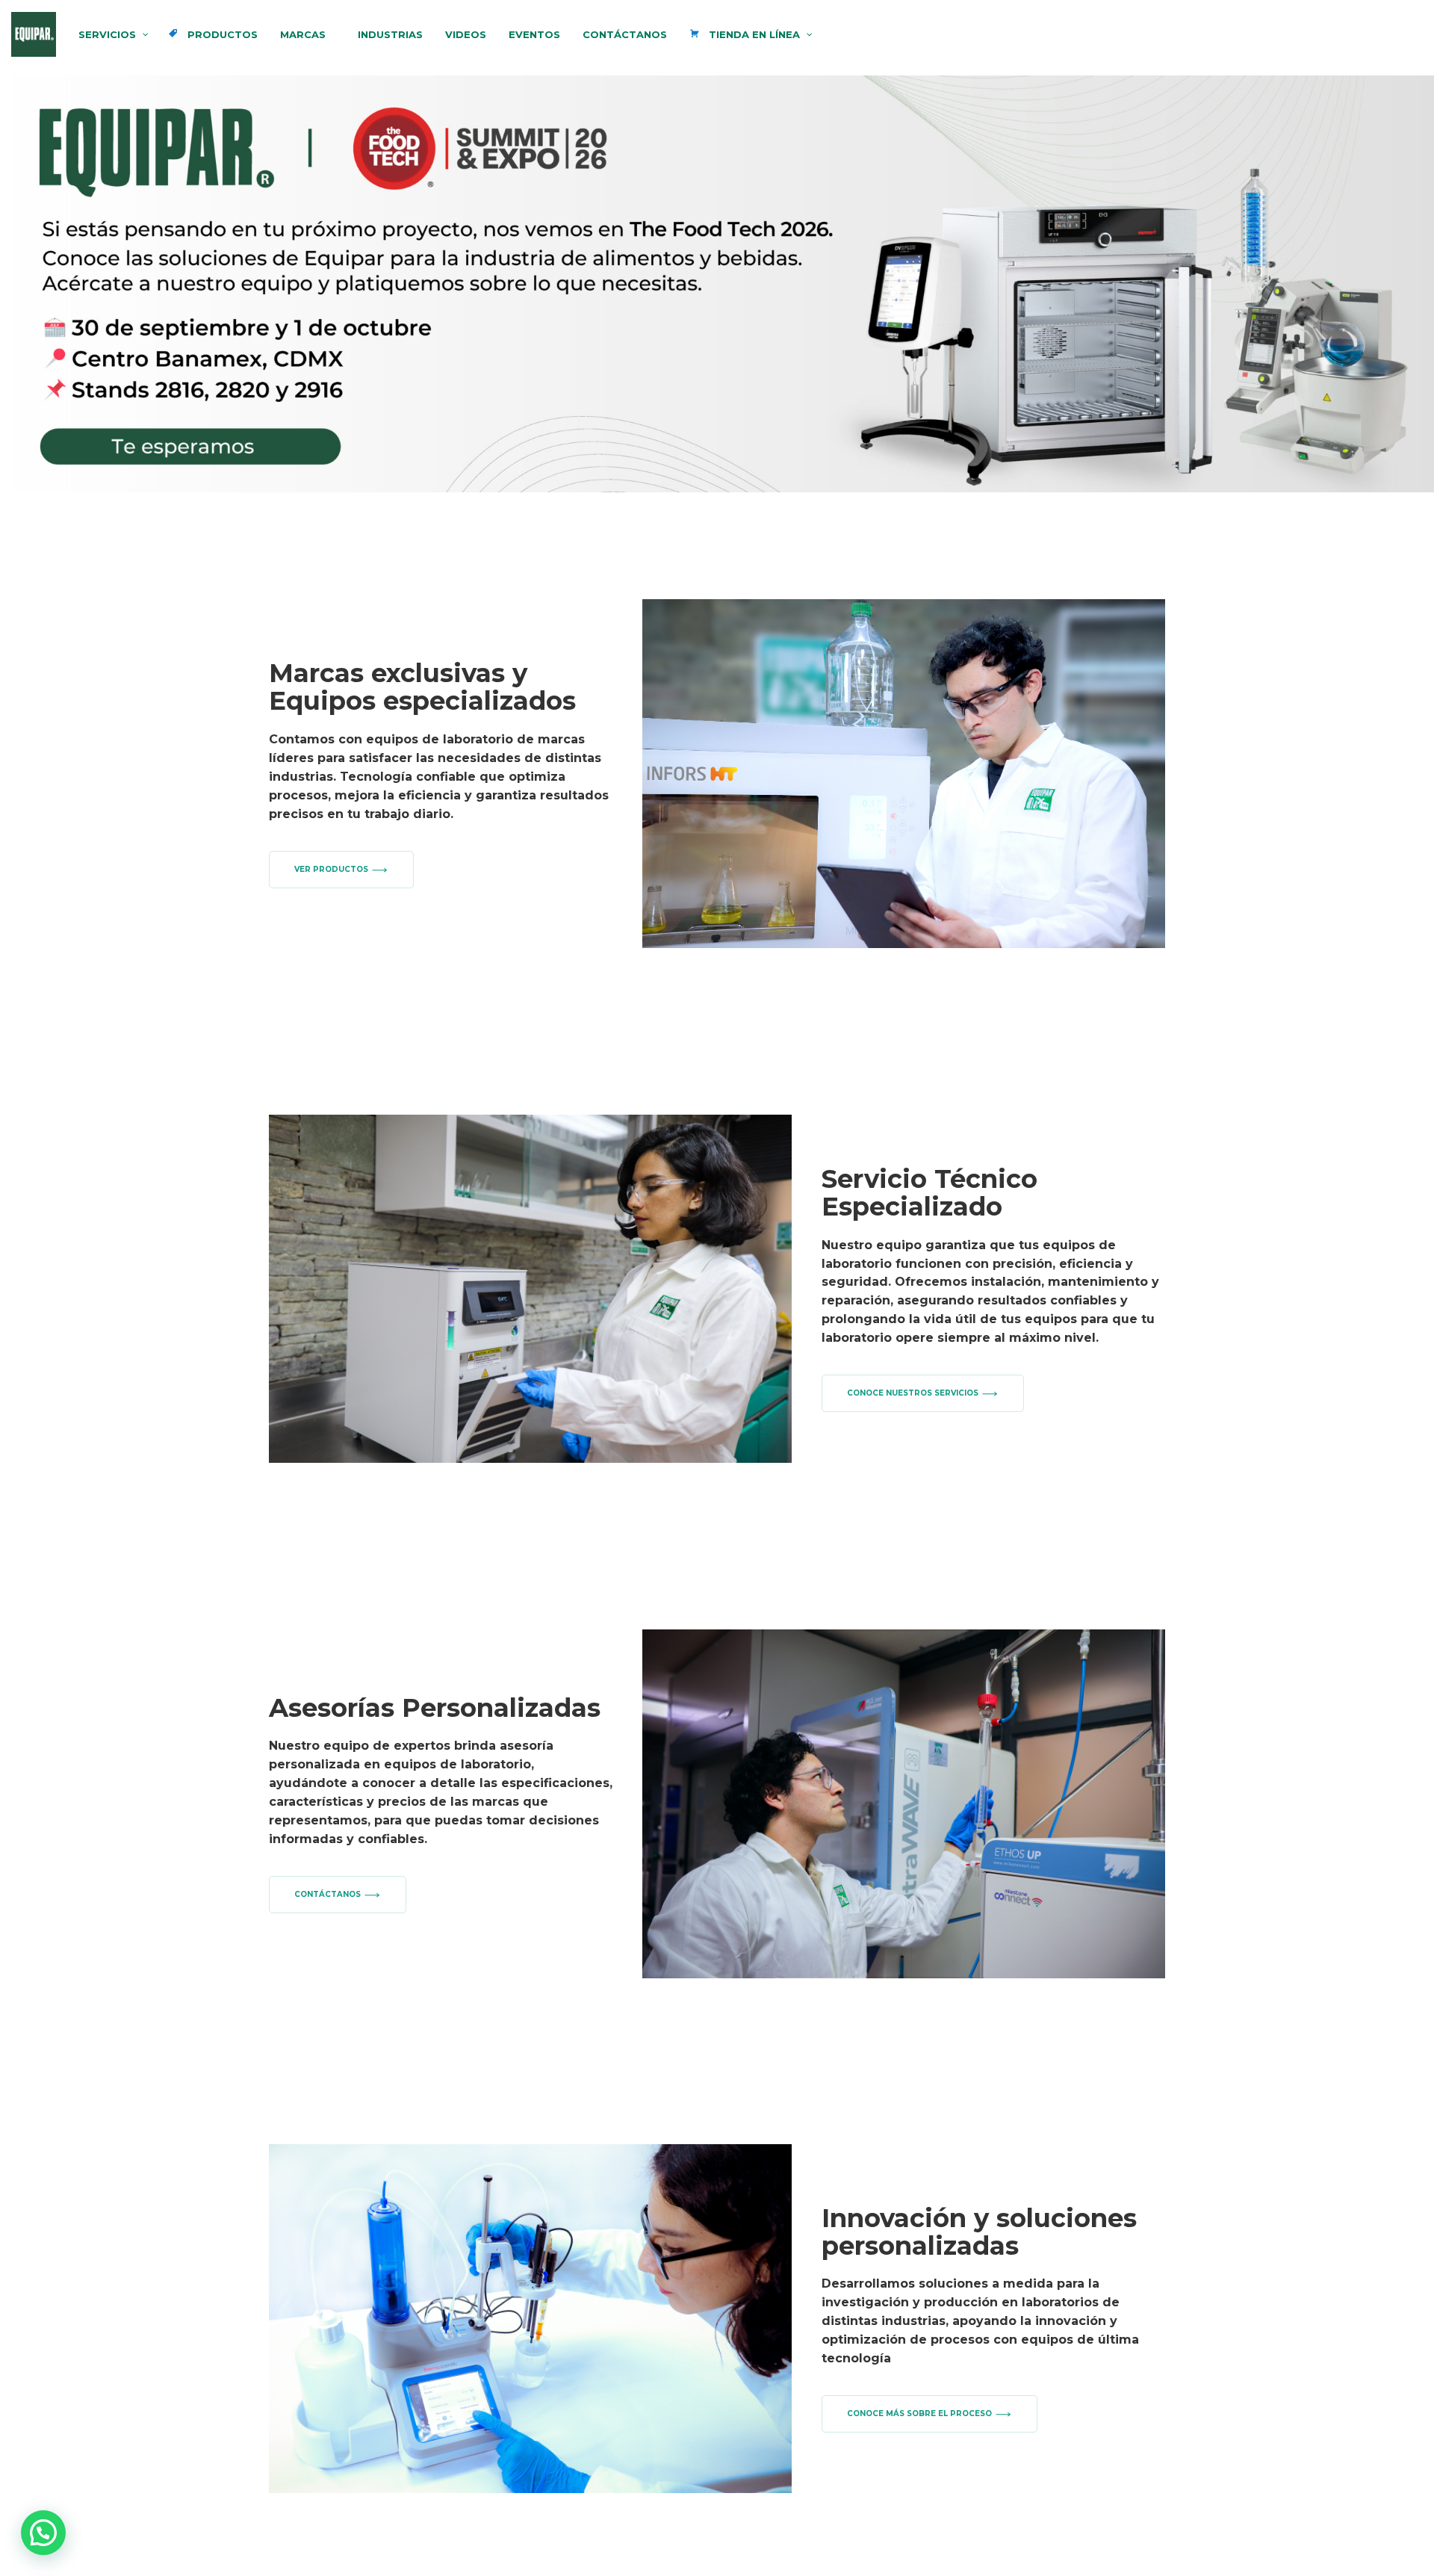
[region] (717, 284)
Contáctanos (328, 1894)
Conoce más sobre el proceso (919, 2414)
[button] (43, 2533)
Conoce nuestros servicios (913, 1393)
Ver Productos (331, 869)
